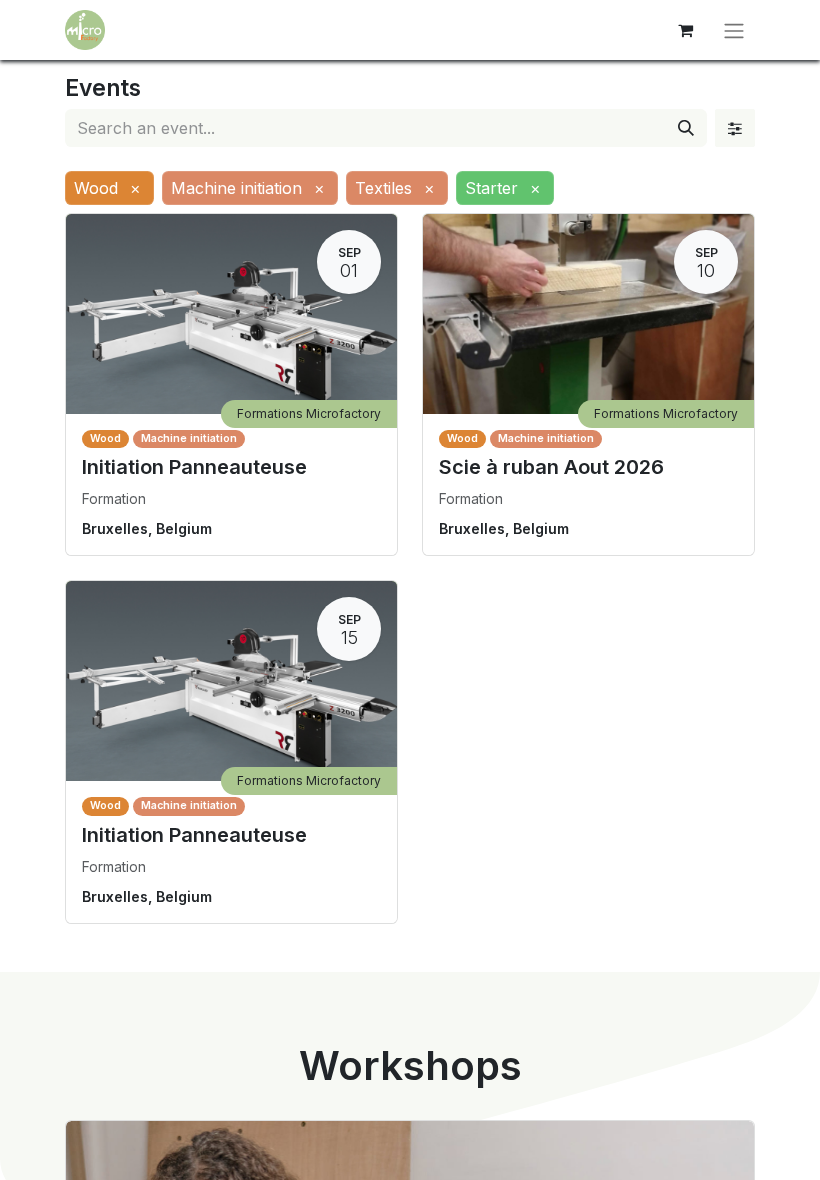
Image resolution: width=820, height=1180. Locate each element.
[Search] (686, 128)
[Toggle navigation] (734, 30)
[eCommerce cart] (685, 30)
